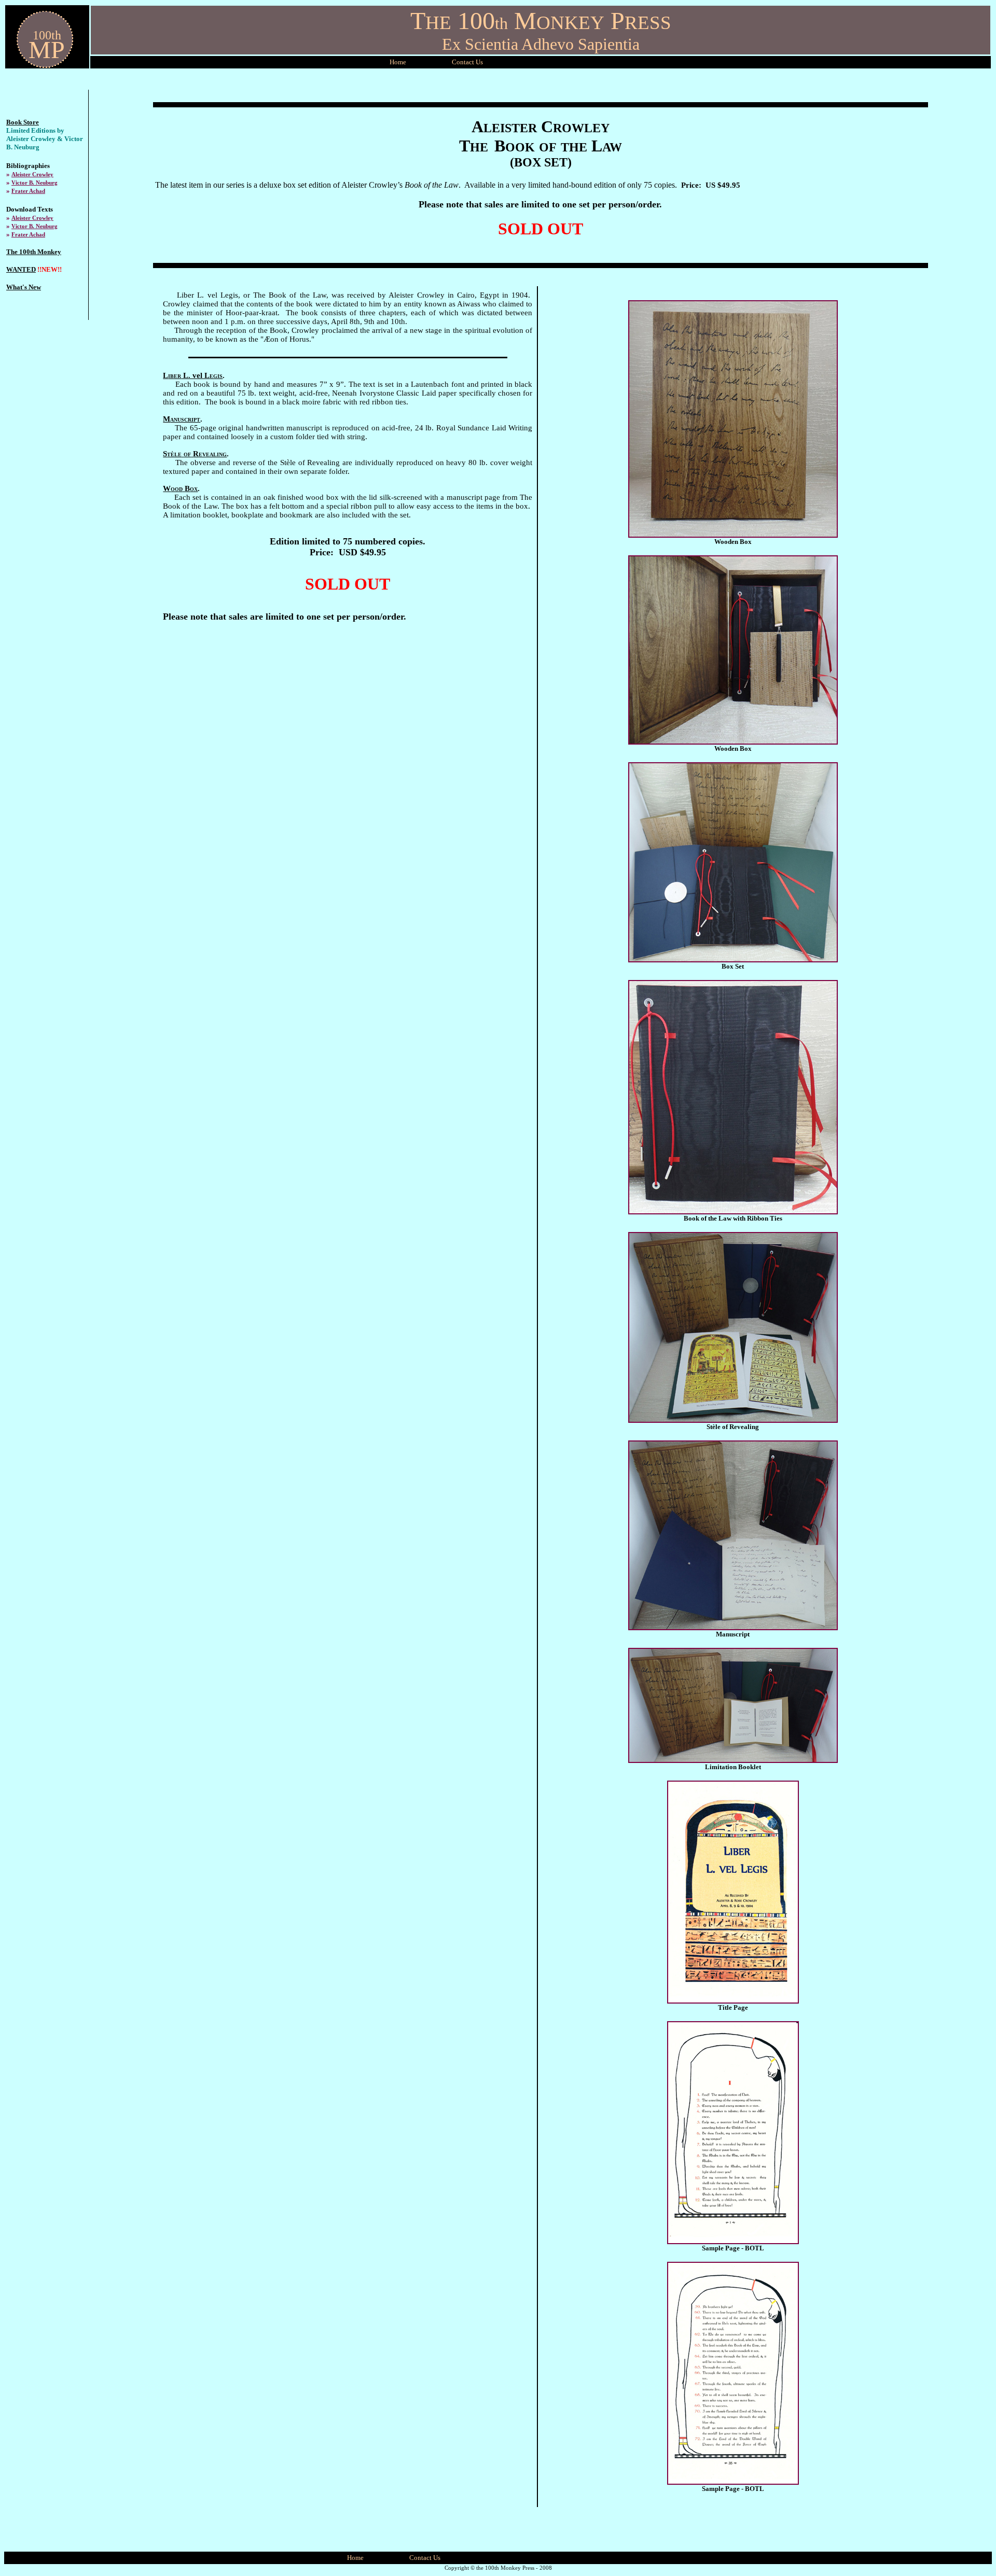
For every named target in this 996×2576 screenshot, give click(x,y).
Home (398, 62)
